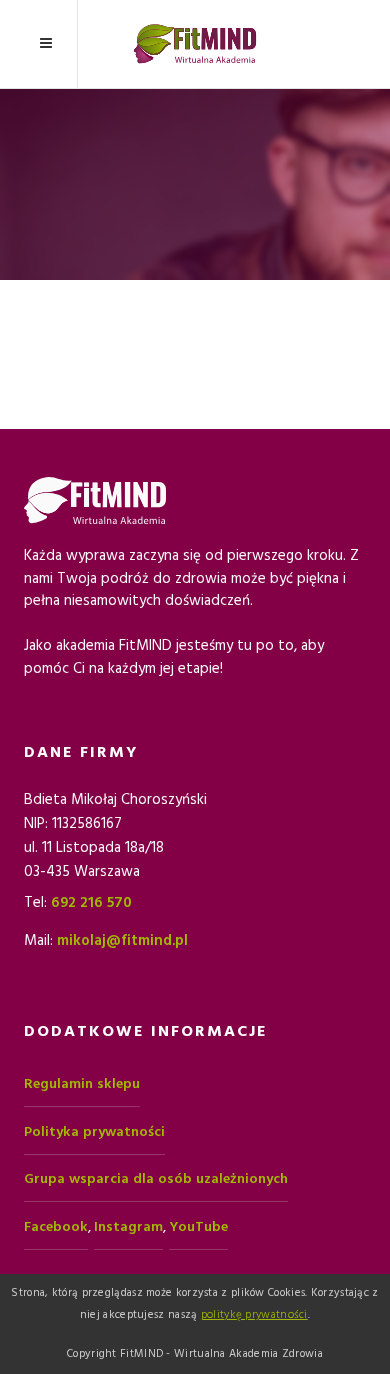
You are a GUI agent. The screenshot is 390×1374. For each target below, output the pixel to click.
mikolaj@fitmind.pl (122, 940)
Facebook (56, 1227)
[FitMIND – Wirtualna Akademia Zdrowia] (194, 44)
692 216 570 (91, 902)
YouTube (198, 1227)
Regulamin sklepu (82, 1084)
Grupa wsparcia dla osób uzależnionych (156, 1179)
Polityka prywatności (94, 1132)
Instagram (128, 1227)
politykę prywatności (254, 1314)
